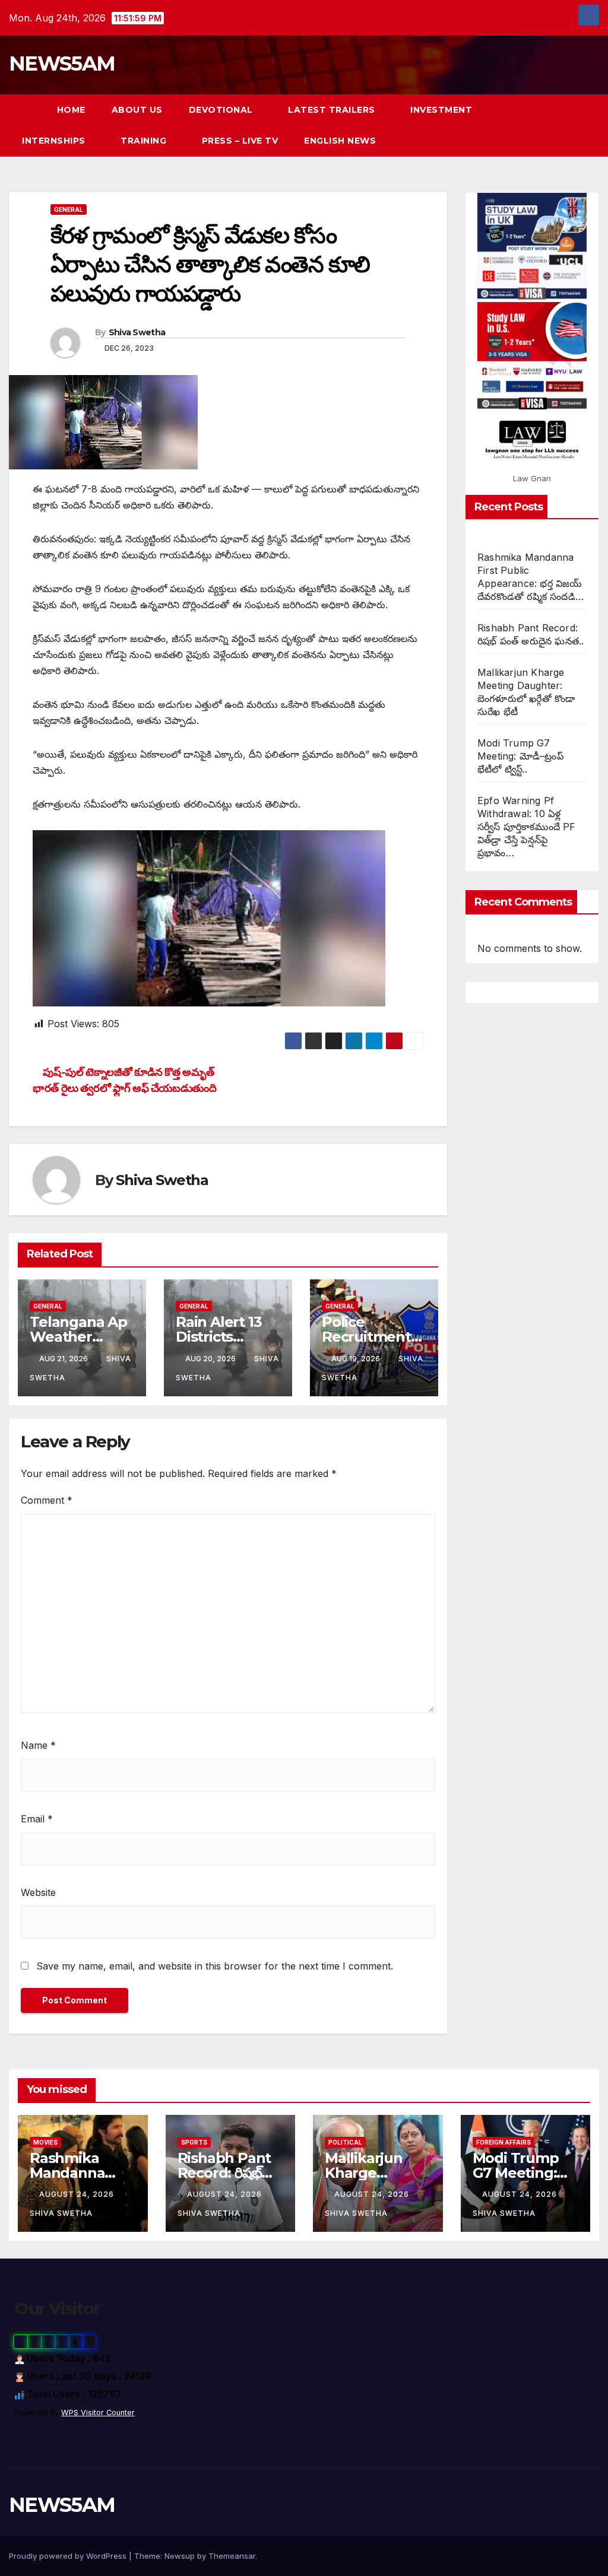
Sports (194, 2142)
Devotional (222, 110)
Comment (47, 1500)
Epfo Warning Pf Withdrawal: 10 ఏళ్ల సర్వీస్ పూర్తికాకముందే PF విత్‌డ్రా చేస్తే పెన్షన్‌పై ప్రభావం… (527, 827)
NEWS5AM (62, 63)
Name (38, 1745)
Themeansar (232, 2556)
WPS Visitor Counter (98, 2413)
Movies (45, 2142)
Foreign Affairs (503, 2142)
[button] (569, 125)
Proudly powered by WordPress (69, 2556)
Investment (441, 110)
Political (345, 2142)
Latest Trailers (333, 110)
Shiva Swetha (137, 332)
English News (340, 141)
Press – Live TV (240, 141)
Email (37, 1819)
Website (38, 1892)
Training (145, 141)
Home (71, 110)
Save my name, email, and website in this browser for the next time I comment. (215, 1966)
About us (137, 110)
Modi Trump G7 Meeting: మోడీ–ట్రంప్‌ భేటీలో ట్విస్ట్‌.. (520, 756)
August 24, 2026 (78, 2194)
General (69, 209)
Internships (55, 141)
